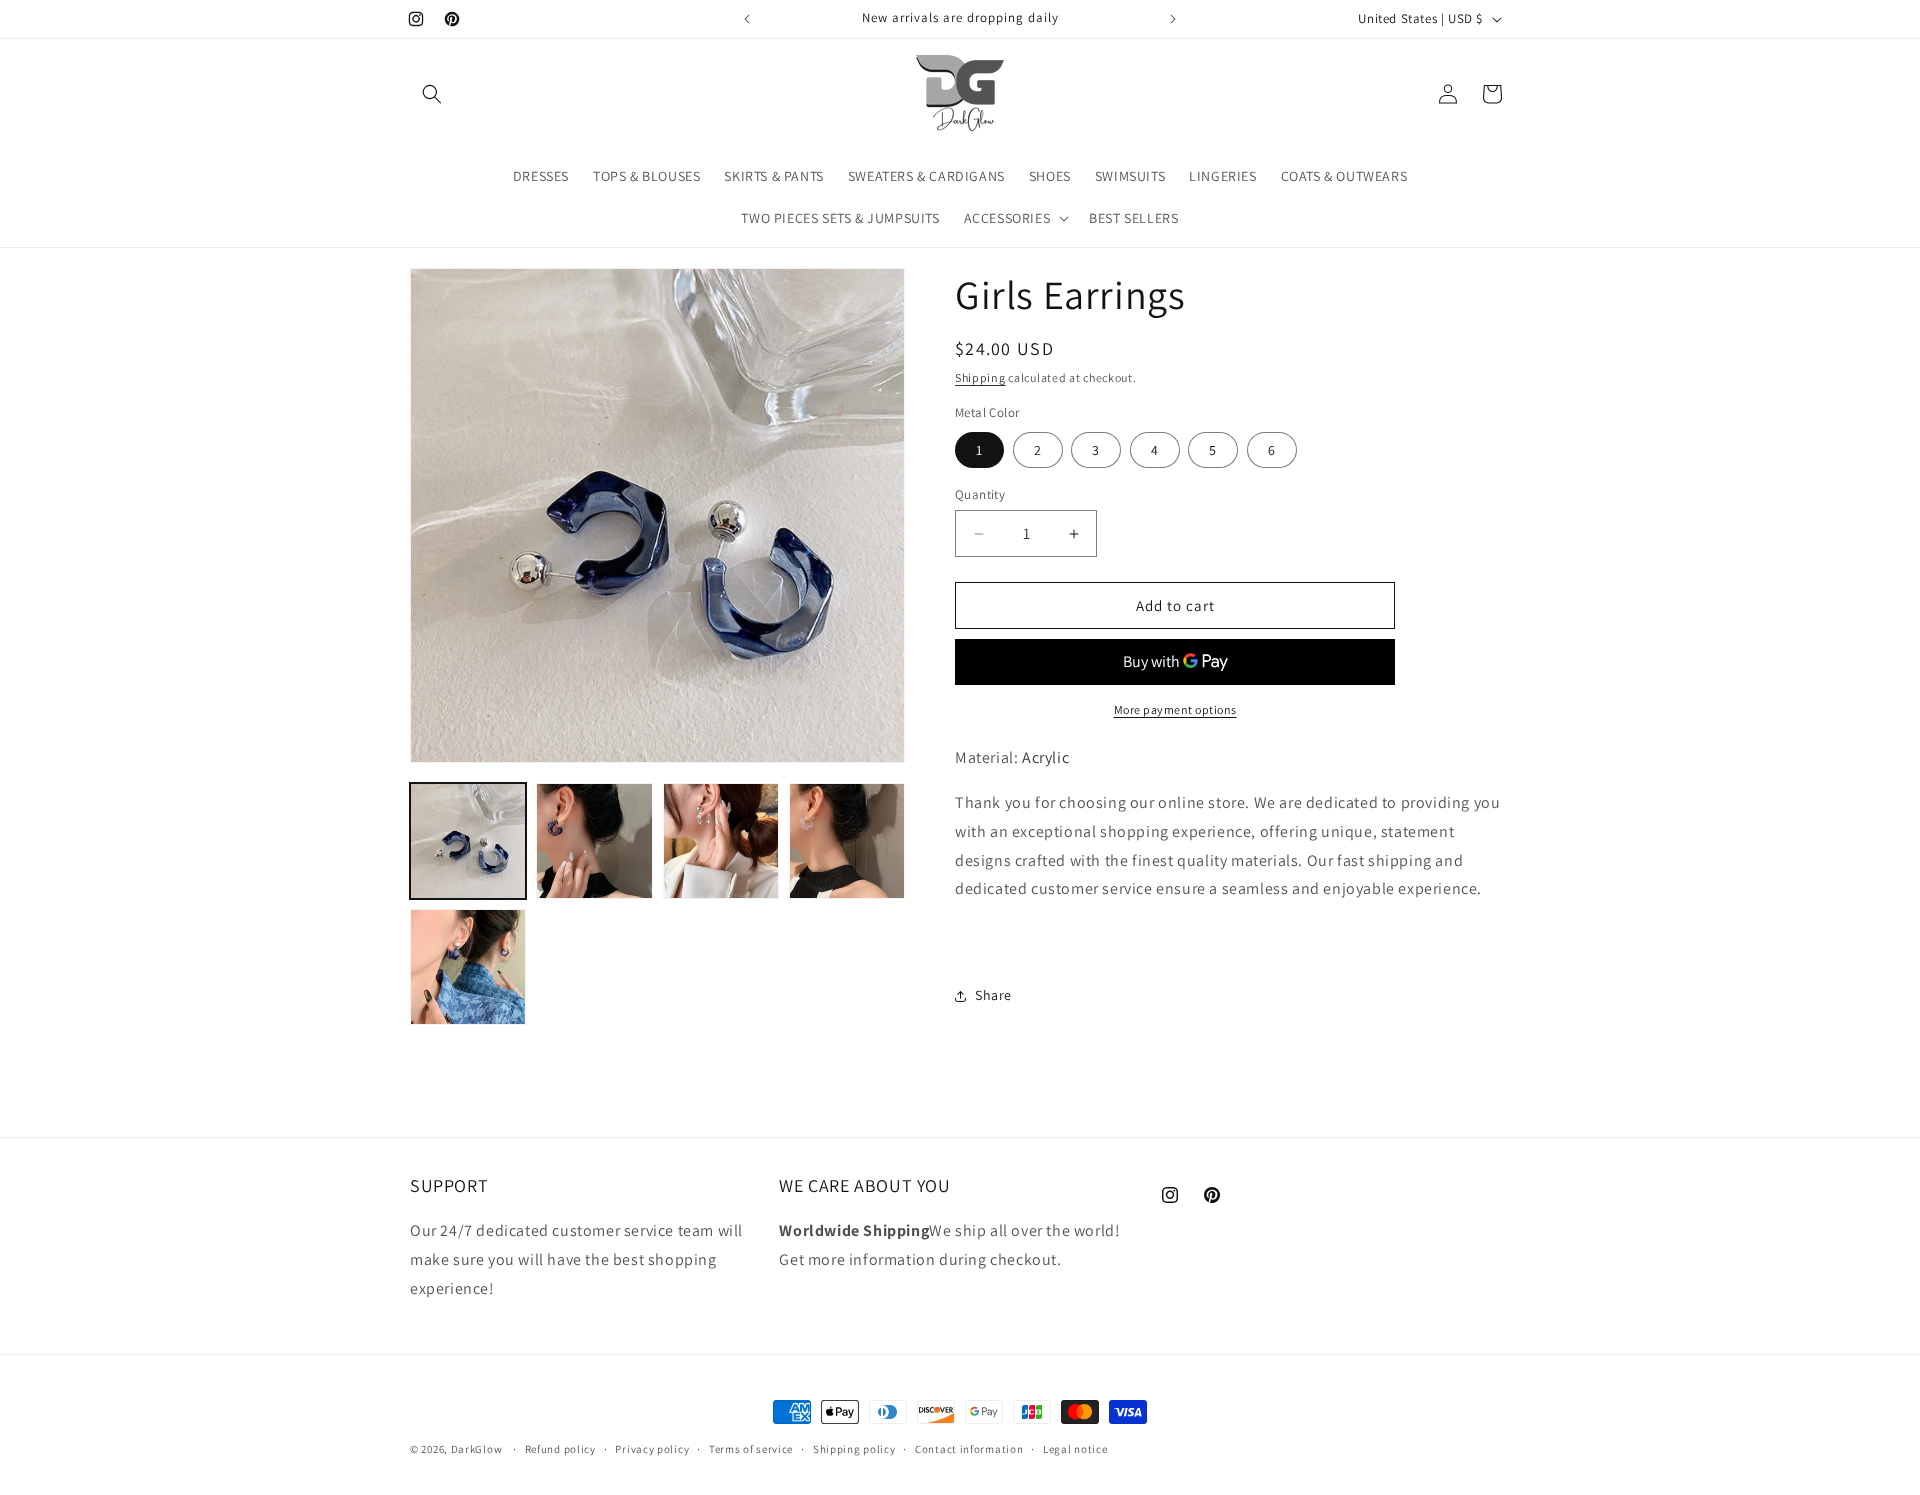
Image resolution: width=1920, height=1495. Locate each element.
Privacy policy (652, 1449)
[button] (432, 94)
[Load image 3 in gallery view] (721, 841)
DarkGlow (477, 1449)
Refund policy (560, 1449)
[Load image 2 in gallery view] (594, 841)
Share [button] (993, 995)
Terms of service (751, 1449)
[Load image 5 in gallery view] (847, 841)
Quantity (980, 494)
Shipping (980, 377)
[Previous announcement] (747, 19)
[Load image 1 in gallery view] (468, 841)
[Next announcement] (1173, 19)
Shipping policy (854, 1449)
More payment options (1175, 709)
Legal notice (1075, 1449)
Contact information (969, 1449)
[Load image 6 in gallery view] (468, 967)
